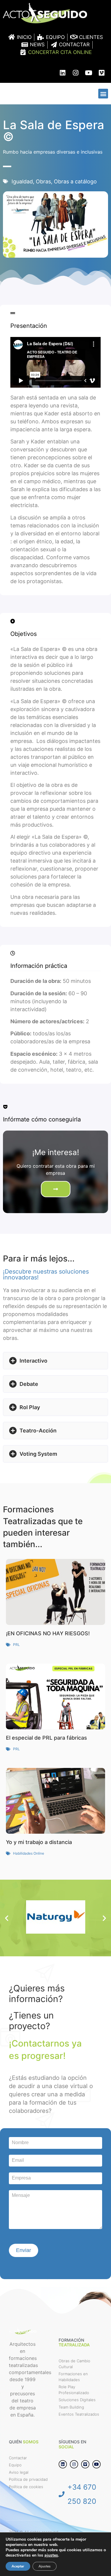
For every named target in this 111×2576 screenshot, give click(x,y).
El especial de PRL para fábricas (46, 1738)
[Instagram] (75, 73)
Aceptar (18, 2566)
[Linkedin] (62, 73)
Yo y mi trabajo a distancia (39, 1842)
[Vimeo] (102, 73)
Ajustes (45, 2566)
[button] (103, 94)
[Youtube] (89, 73)
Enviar (24, 2250)
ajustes (51, 2555)
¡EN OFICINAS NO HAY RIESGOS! (48, 1633)
